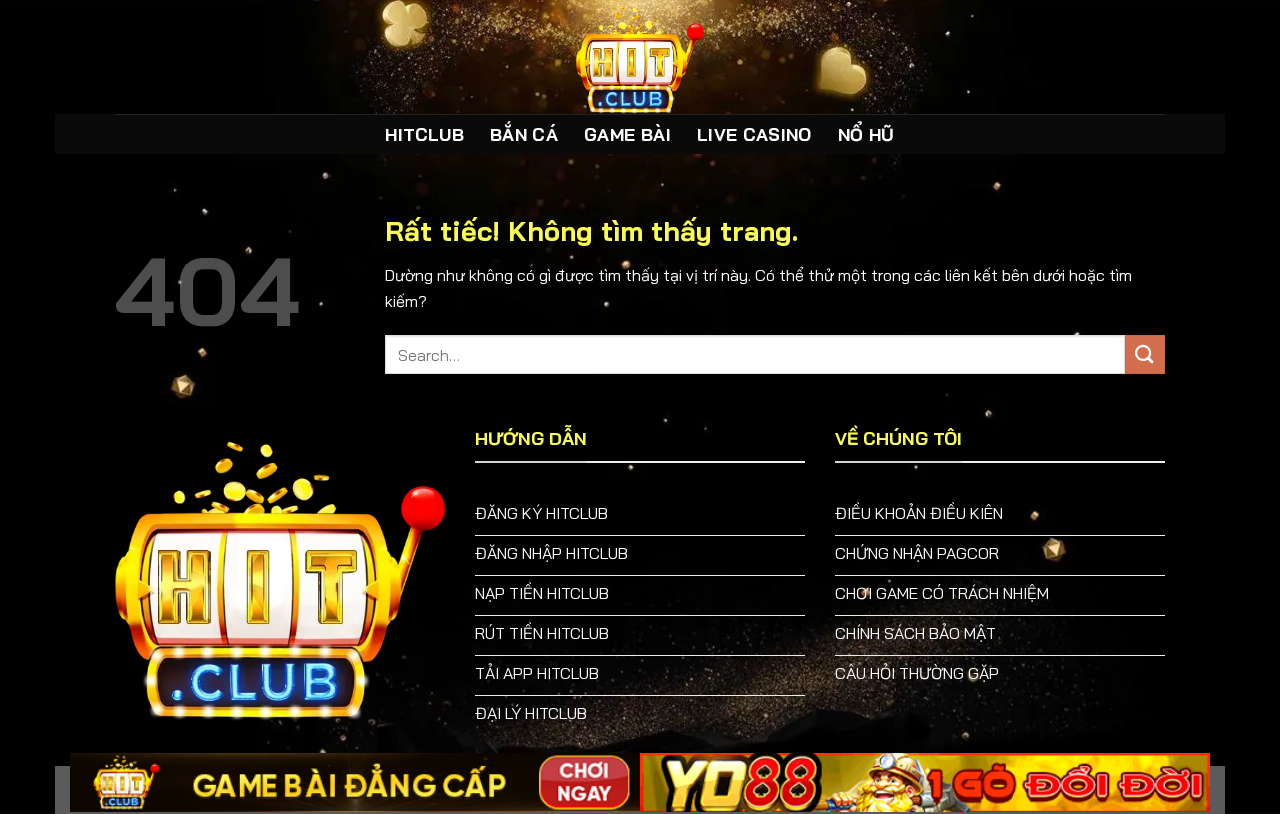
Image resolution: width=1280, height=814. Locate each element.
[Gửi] (1145, 354)
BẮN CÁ (524, 134)
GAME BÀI (627, 134)
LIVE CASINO (754, 134)
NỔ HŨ (866, 134)
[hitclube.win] (640, 57)
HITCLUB (424, 134)
